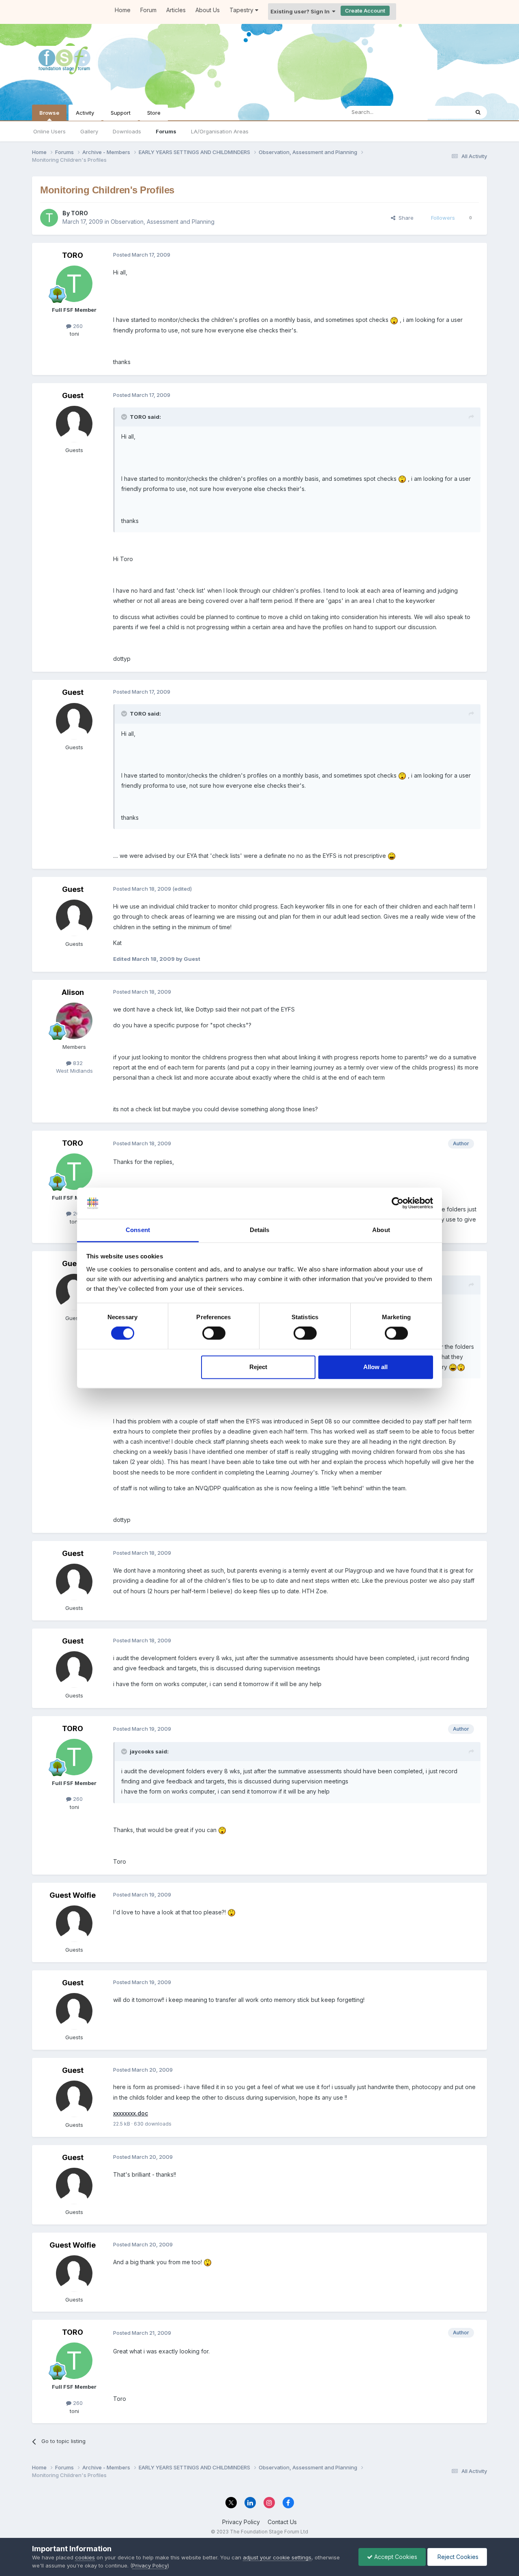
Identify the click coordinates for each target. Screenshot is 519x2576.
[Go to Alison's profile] (74, 1021)
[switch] (214, 1333)
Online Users (49, 131)
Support (121, 113)
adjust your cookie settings (277, 2557)
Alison (73, 992)
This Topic (445, 112)
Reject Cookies (457, 2557)
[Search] (478, 112)
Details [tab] (260, 1230)
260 (77, 326)
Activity (85, 113)
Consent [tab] (138, 1230)
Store (154, 113)
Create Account (365, 11)
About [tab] (381, 1230)
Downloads (127, 131)
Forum (148, 10)
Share (404, 218)
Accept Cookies (395, 2557)
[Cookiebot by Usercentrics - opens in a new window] (398, 1203)
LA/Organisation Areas (220, 131)
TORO (79, 213)
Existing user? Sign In (301, 11)
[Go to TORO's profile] (49, 218)
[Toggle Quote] (125, 417)
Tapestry (242, 10)
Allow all (375, 1367)
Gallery (89, 131)
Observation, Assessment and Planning (163, 222)
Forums (166, 131)
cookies (85, 2557)
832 (77, 1063)
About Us (208, 10)
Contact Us (282, 2522)
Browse (49, 113)
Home (123, 10)
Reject (258, 1367)
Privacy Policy (241, 2522)
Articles (176, 10)
